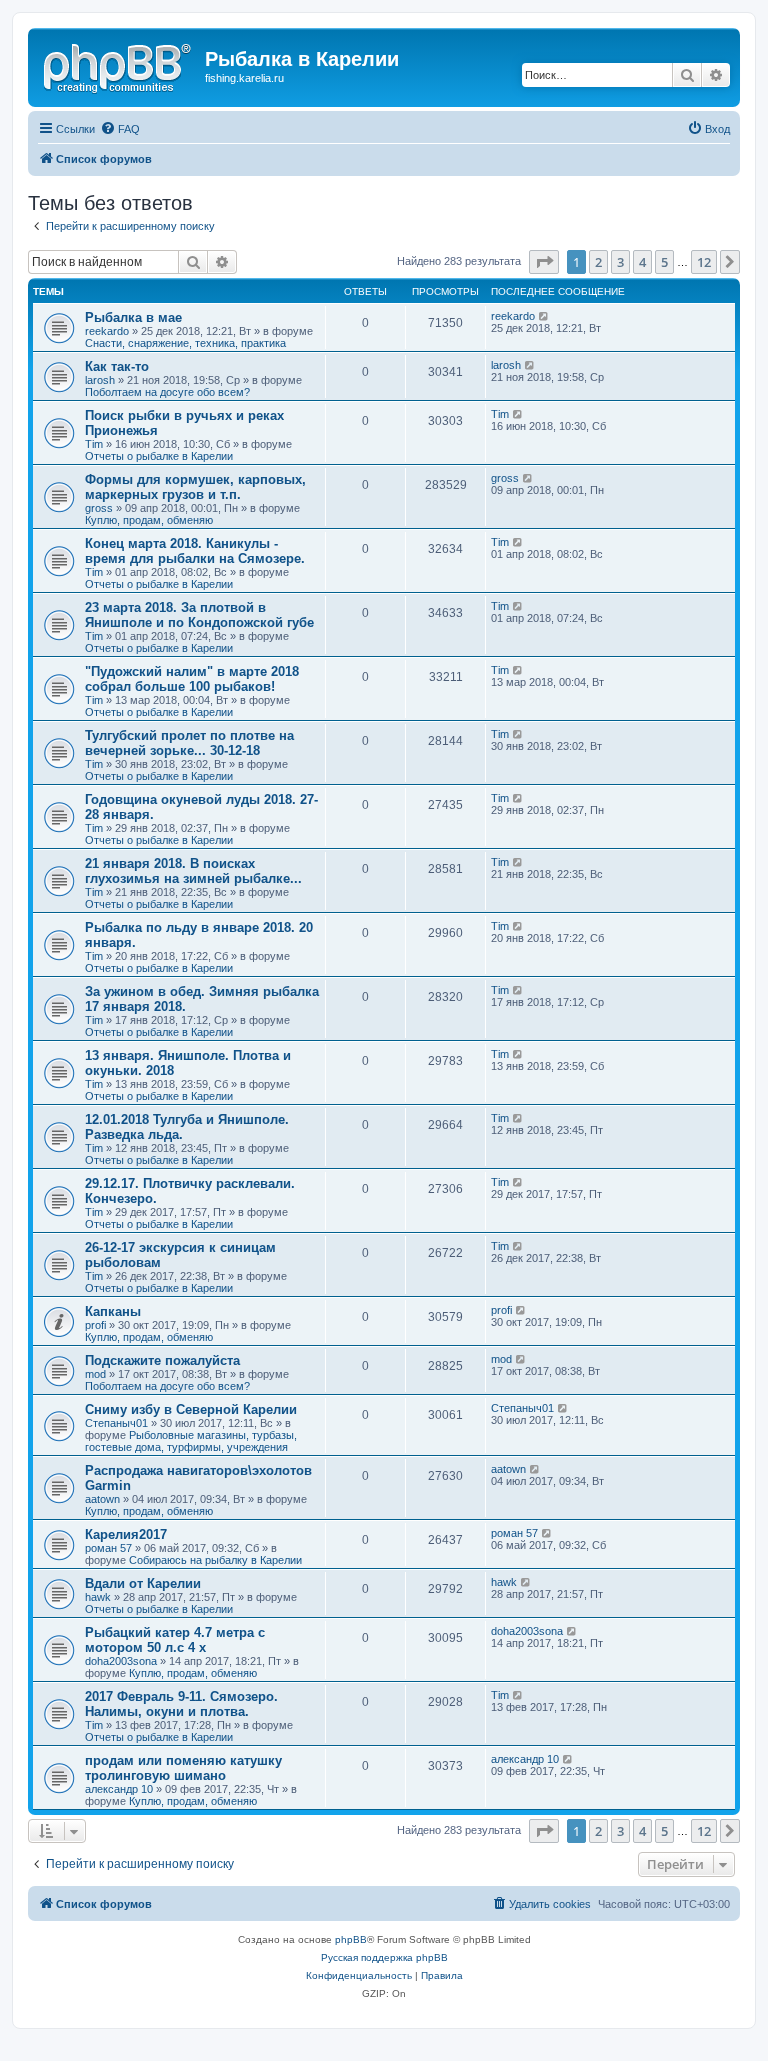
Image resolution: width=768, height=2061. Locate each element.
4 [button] (642, 262)
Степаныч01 (116, 1423)
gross (99, 508)
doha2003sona (121, 1661)
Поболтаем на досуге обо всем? (167, 392)
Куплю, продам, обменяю (149, 520)
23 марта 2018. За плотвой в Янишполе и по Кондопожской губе (199, 615)
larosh (100, 380)
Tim (94, 444)
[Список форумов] (119, 65)
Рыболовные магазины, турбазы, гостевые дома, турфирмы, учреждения (191, 1441)
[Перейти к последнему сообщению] (544, 316)
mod (95, 1374)
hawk (98, 1597)
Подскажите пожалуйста (162, 1360)
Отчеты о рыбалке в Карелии (159, 456)
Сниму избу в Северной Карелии (191, 1409)
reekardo (107, 331)
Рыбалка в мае (133, 317)
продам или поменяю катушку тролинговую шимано (183, 1768)
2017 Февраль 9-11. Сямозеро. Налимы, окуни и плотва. (181, 1704)
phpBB (351, 1939)
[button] (544, 262)
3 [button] (620, 262)
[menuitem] (120, 129)
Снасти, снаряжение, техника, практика (185, 343)
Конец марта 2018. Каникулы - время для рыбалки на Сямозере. (195, 551)
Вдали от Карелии (143, 1583)
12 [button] (704, 262)
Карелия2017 (126, 1534)
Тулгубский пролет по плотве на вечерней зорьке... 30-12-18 (189, 743)
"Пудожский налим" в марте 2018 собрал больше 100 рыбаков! (192, 679)
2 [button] (598, 262)
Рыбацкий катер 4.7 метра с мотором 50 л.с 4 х (175, 1640)
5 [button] (664, 262)
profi (95, 1325)
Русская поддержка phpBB (384, 1957)
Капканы (113, 1311)
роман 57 (108, 1548)
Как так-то (117, 366)
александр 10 (119, 1789)
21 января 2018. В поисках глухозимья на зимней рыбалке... (193, 871)
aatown (102, 1499)
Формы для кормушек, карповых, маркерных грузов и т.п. (195, 487)
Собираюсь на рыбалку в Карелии (215, 1560)
